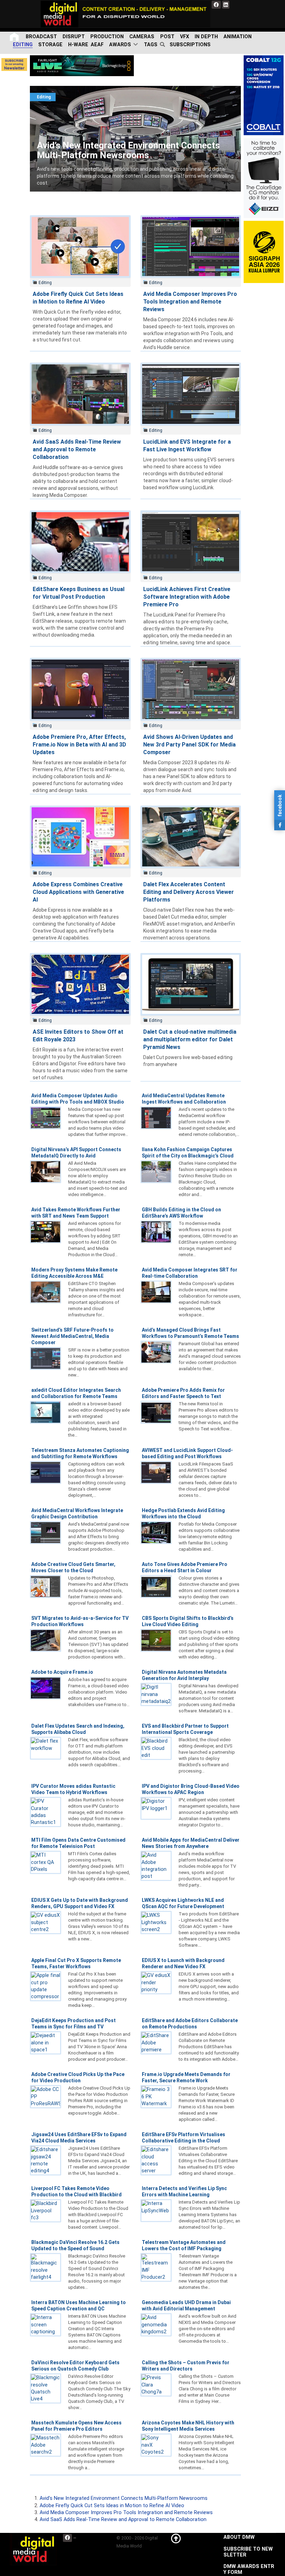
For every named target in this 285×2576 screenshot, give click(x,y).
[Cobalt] (264, 95)
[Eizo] (264, 178)
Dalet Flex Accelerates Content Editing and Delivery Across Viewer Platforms (189, 892)
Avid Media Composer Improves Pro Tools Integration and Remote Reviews (190, 302)
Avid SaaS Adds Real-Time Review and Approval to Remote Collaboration (77, 449)
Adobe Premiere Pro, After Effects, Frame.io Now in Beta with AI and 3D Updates (79, 745)
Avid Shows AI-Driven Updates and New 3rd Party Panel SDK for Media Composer (189, 745)
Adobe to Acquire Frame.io (62, 1672)
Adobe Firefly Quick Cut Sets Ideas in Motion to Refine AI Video (112, 2506)
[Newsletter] (14, 64)
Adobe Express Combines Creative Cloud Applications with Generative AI (78, 892)
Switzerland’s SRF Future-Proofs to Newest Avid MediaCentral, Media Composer (72, 1336)
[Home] (15, 37)
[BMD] (82, 66)
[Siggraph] (264, 252)
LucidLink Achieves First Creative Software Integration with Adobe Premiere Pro (187, 597)
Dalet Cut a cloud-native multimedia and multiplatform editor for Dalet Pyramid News (190, 1039)
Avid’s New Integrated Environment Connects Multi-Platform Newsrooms (114, 89)
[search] (164, 45)
